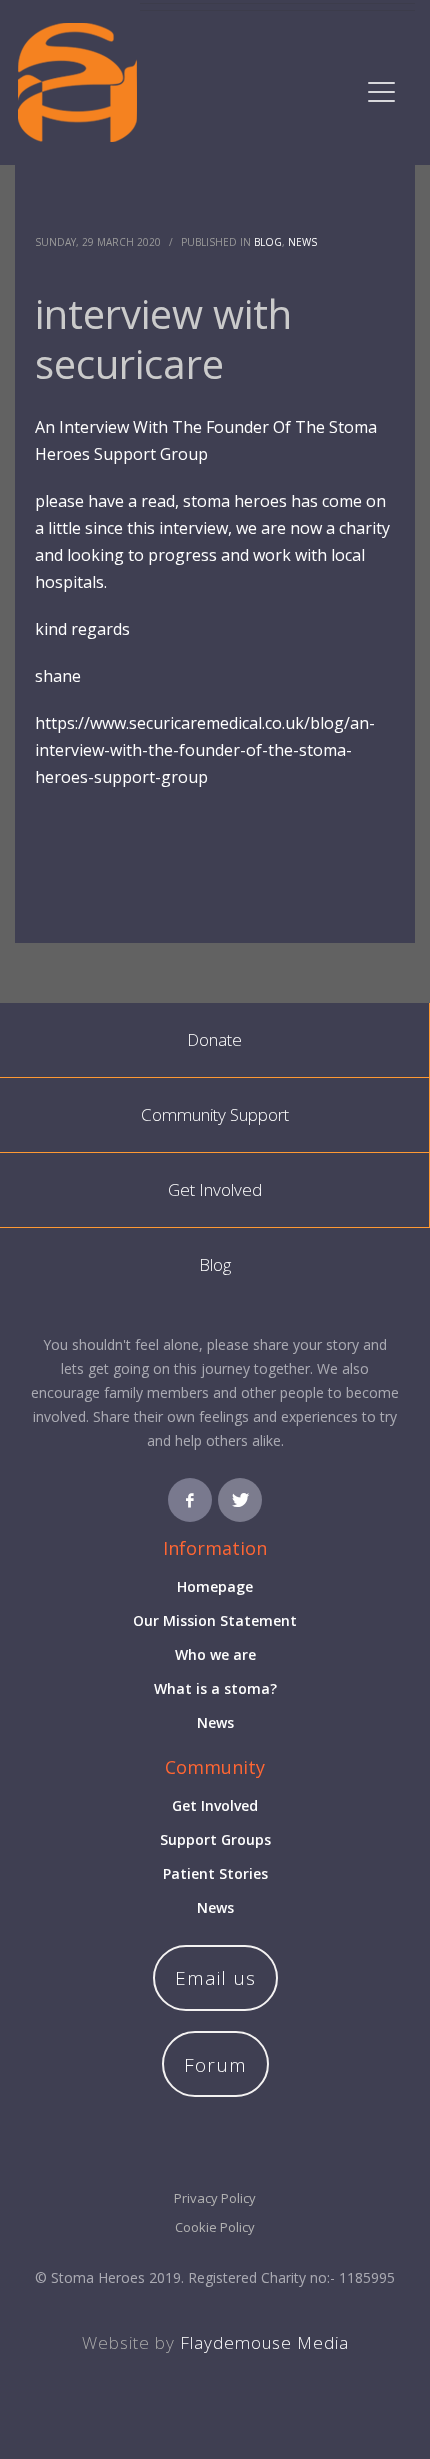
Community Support (215, 1114)
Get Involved (215, 1189)
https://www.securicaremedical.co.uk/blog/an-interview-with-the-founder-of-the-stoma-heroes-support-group (205, 750)
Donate (214, 1039)
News (302, 242)
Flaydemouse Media (264, 2342)
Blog (268, 242)
